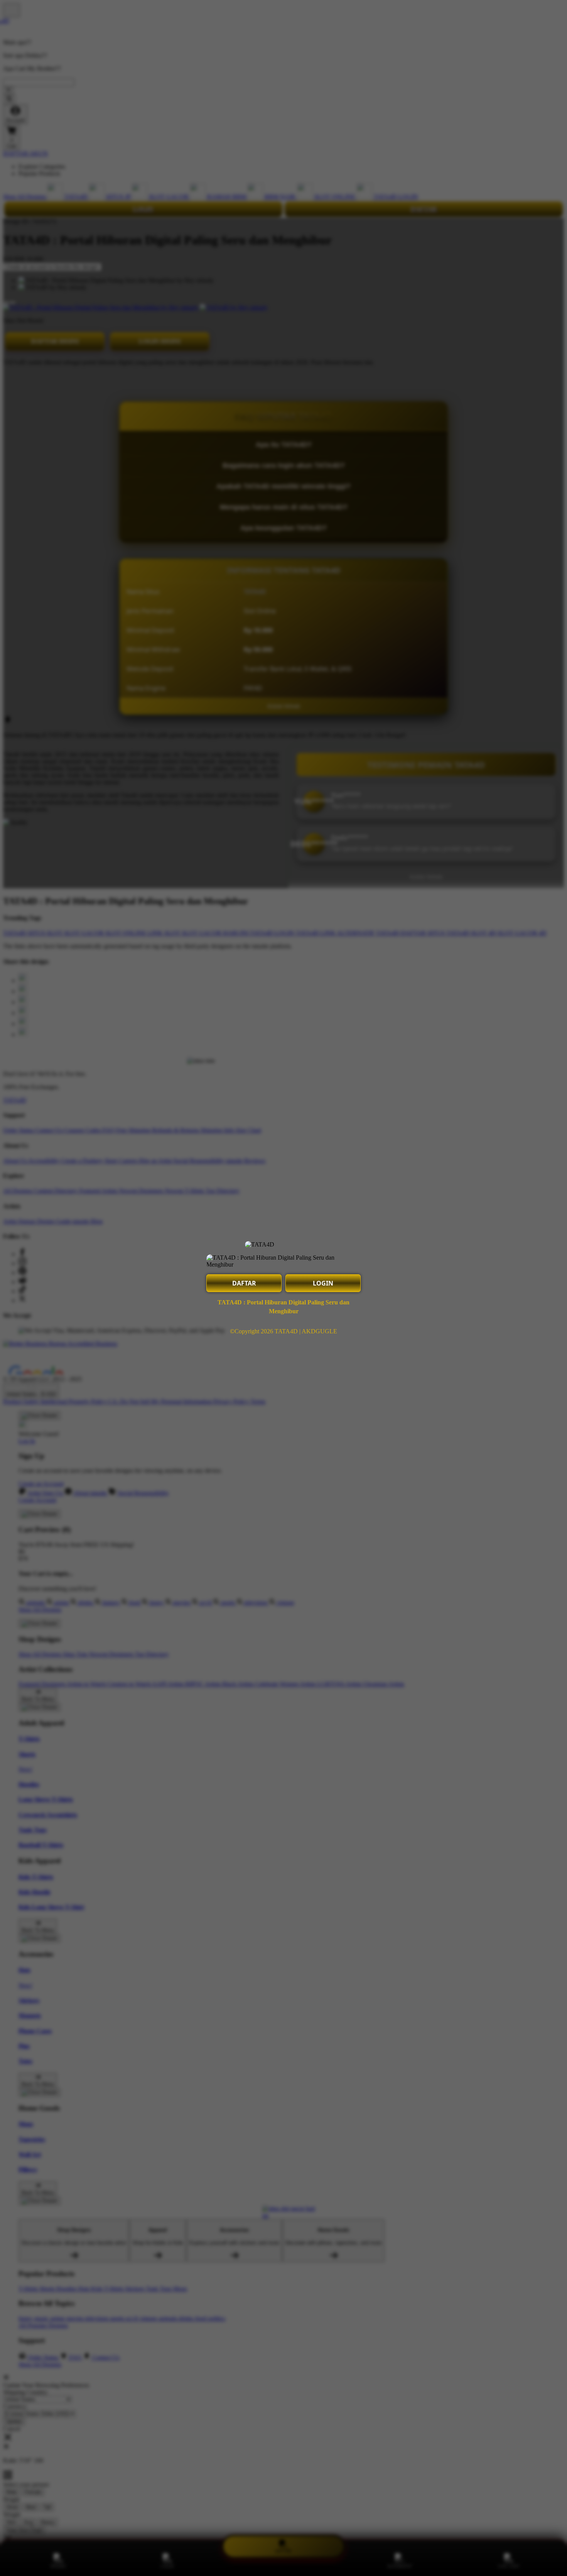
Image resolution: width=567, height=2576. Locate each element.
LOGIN (323, 1283)
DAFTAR (244, 1283)
